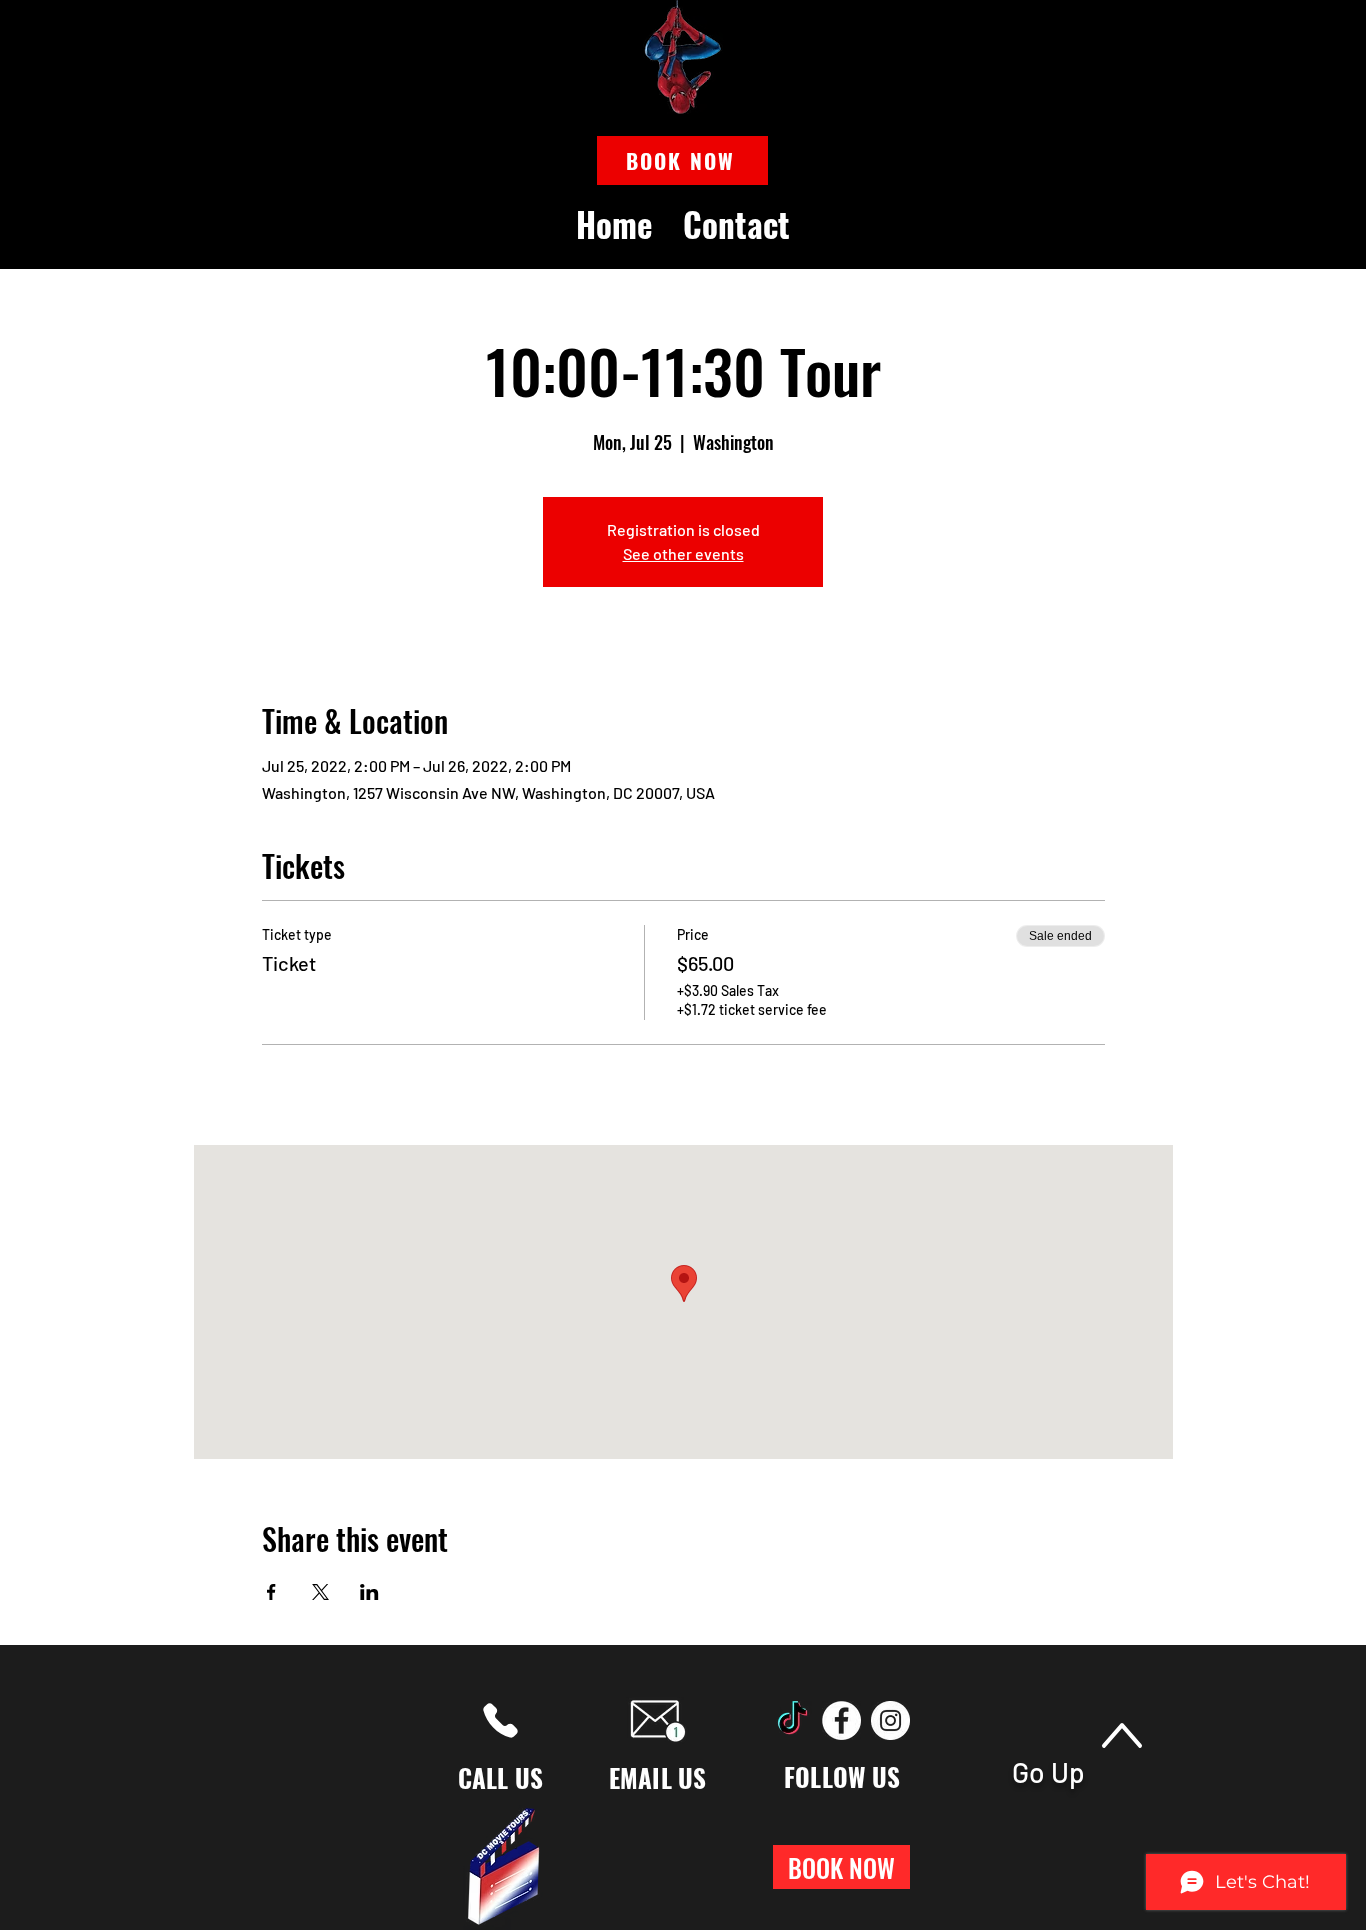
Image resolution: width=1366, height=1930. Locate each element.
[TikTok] (792, 1720)
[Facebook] (841, 1720)
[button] (682, 160)
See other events (683, 553)
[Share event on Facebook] (271, 1592)
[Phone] (500, 1720)
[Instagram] (890, 1720)
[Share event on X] (320, 1592)
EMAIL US (658, 1777)
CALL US (501, 1777)
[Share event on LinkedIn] (369, 1592)
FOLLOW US (842, 1776)
